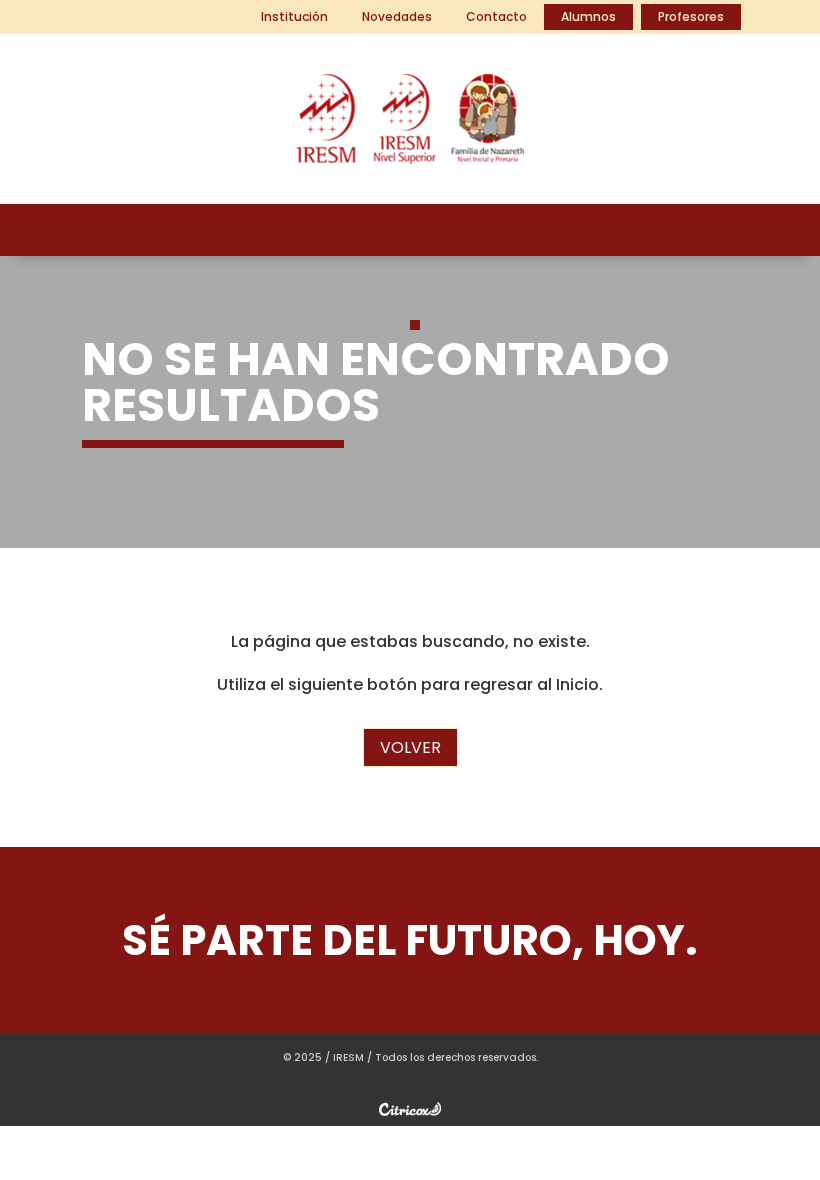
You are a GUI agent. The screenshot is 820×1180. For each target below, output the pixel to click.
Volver (410, 747)
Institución (294, 16)
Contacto (496, 16)
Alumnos (588, 16)
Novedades (397, 16)
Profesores (691, 16)
